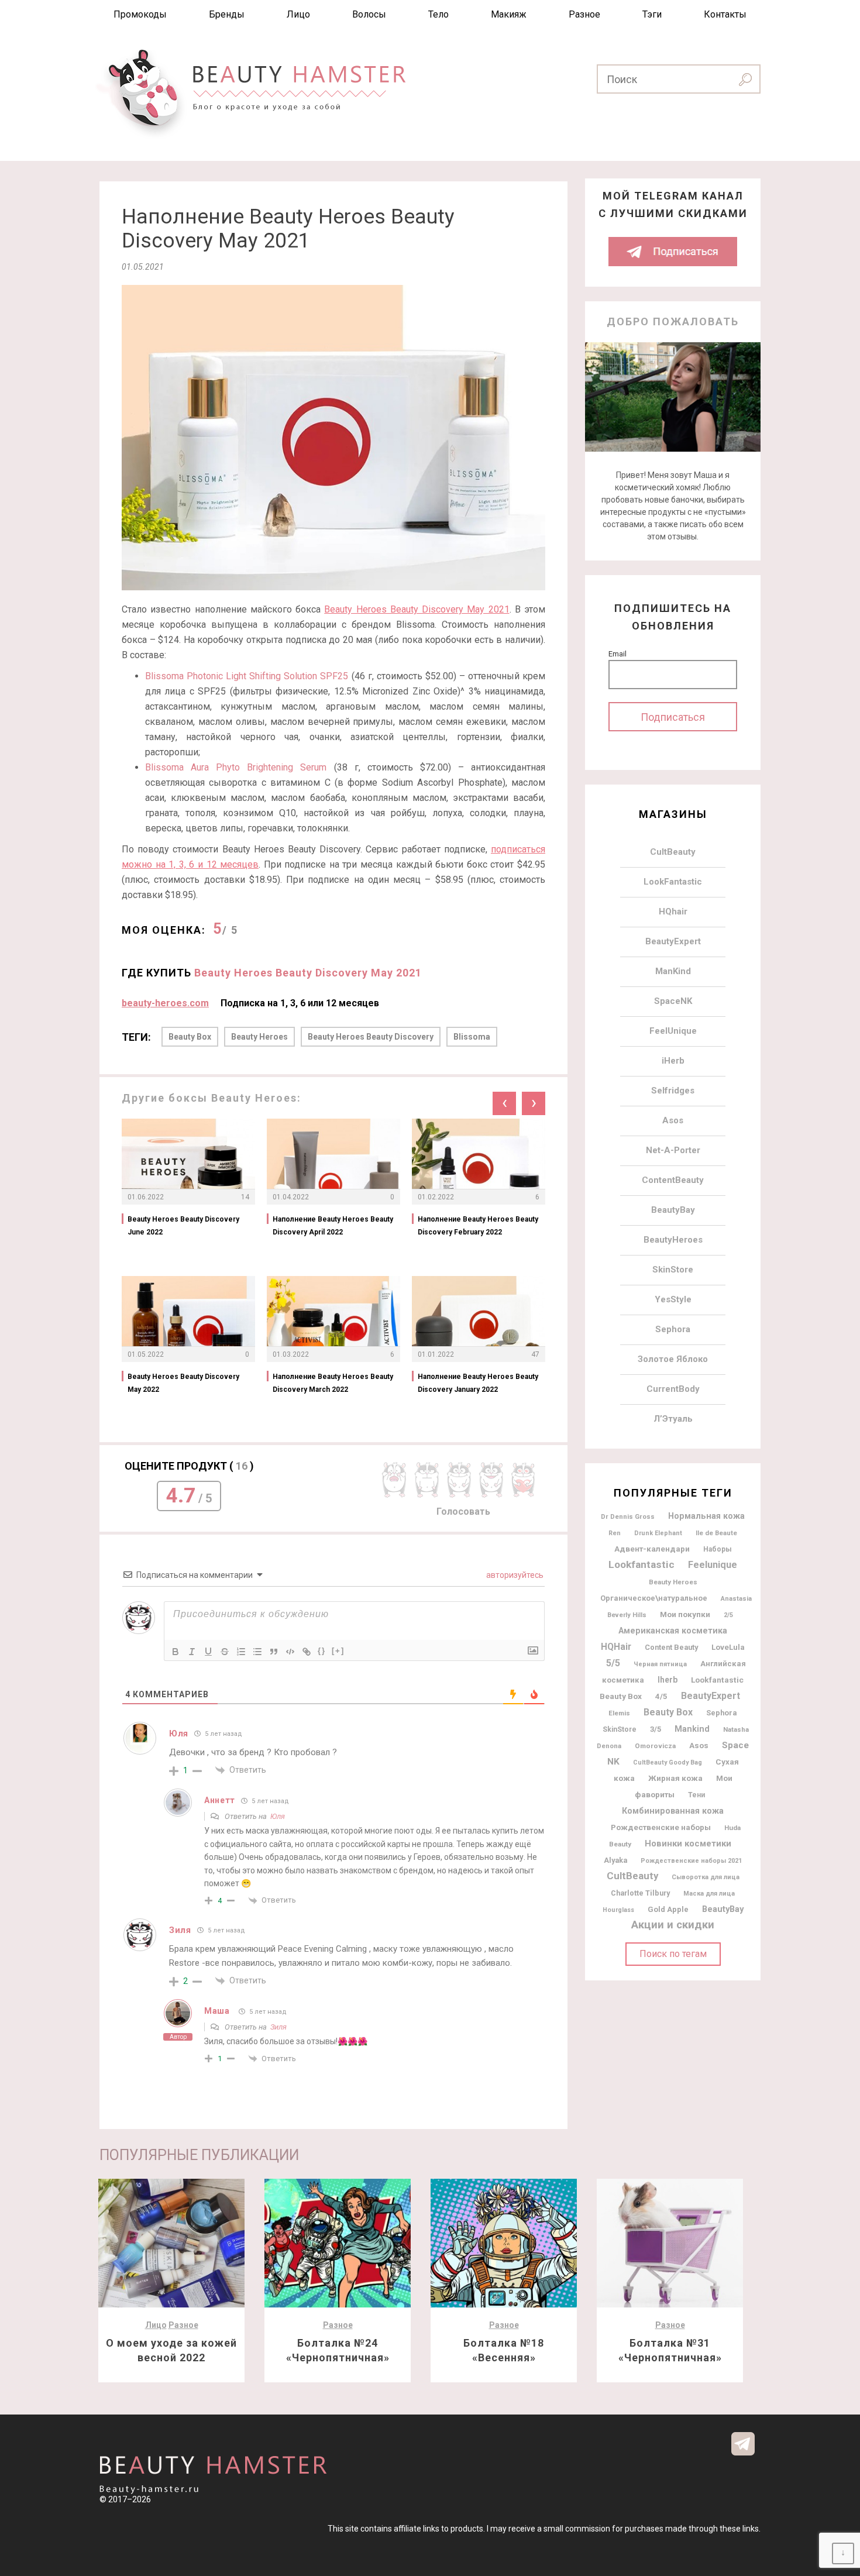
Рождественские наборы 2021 (691, 1861)
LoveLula (728, 1647)
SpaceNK (673, 1001)
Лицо (298, 14)
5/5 (613, 1663)
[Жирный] (176, 1652)
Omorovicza (655, 1746)
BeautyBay (673, 1210)
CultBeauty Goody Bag (668, 1762)
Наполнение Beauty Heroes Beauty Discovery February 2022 (478, 1226)
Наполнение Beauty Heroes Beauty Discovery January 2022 (478, 1383)
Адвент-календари (652, 1549)
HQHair (616, 1647)
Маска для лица (709, 1894)
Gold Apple (668, 1909)
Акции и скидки (673, 1925)
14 (245, 1197)
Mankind (692, 1729)
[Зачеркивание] (225, 1652)
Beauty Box (190, 1037)
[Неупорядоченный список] (257, 1652)
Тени (696, 1795)
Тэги (652, 14)
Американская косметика (673, 1631)
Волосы (369, 14)
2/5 (728, 1615)
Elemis (619, 1713)
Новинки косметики (688, 1844)
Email (618, 654)
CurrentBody (673, 1389)
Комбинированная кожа (673, 1811)
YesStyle (673, 1299)
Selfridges (673, 1091)
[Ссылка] (307, 1652)
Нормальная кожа (706, 1516)
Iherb (668, 1680)
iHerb (673, 1061)
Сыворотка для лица (706, 1877)
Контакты (725, 14)
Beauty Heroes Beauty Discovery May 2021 (417, 609)
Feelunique (713, 1565)
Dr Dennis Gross (628, 1516)
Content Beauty (671, 1647)
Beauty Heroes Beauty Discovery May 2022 (183, 1383)
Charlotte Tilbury (640, 1893)
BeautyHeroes (673, 1240)
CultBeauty (673, 852)
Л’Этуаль (673, 1419)
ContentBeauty (673, 1180)
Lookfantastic (641, 1564)
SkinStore (673, 1270)
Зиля (278, 2027)
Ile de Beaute (716, 1533)
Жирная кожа (675, 1778)
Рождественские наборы (661, 1827)
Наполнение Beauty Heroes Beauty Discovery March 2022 (333, 1383)
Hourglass (618, 1910)
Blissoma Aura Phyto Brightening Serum (236, 767)
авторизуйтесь (514, 1575)
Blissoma (472, 1037)
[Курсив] (192, 1652)
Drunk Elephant (658, 1533)
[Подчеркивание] (208, 1652)
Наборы (718, 1549)
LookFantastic (673, 882)
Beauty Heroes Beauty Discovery (371, 1037)
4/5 (661, 1696)
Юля (278, 1816)
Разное (584, 14)
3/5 (656, 1729)
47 (535, 1354)
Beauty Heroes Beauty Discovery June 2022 (183, 1226)
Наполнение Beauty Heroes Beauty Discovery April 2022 (333, 1226)
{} (322, 1651)
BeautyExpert (673, 941)
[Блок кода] (290, 1652)
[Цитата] (274, 1652)
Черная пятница (660, 1664)
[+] (338, 1651)
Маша (217, 2011)
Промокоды (140, 14)
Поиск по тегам (673, 1954)
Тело (438, 14)
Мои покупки (685, 1614)
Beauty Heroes (259, 1037)
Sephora (673, 1329)
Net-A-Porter (673, 1150)
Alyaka (615, 1860)
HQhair (673, 912)
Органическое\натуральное (654, 1598)
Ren (615, 1533)
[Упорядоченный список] (241, 1652)
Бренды (227, 14)
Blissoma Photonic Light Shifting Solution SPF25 (247, 676)
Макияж (509, 14)
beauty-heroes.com (165, 1003)
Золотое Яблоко (673, 1359)
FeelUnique (673, 1031)
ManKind (673, 971)
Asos (673, 1120)
